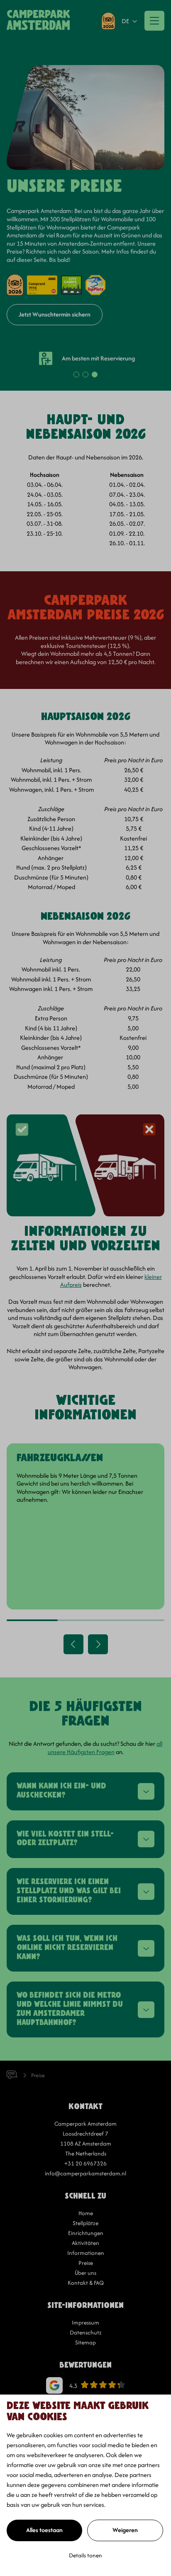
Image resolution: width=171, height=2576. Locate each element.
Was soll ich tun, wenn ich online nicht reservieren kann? (67, 1948)
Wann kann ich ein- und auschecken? (61, 1791)
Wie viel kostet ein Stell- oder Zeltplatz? (65, 1839)
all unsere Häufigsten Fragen (105, 1748)
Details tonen (85, 2555)
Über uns (85, 2273)
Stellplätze (85, 2223)
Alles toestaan (44, 2530)
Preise (86, 2263)
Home (86, 2213)
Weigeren (125, 2530)
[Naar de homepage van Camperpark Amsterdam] (38, 21)
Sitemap (85, 2342)
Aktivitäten (85, 2243)
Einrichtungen (86, 2233)
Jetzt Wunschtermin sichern (55, 314)
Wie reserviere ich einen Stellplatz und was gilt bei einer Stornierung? (69, 1891)
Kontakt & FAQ (86, 2283)
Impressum (85, 2322)
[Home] (19, 2075)
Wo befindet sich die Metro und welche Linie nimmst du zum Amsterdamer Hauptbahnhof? (70, 2009)
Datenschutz (86, 2332)
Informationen (86, 2253)
